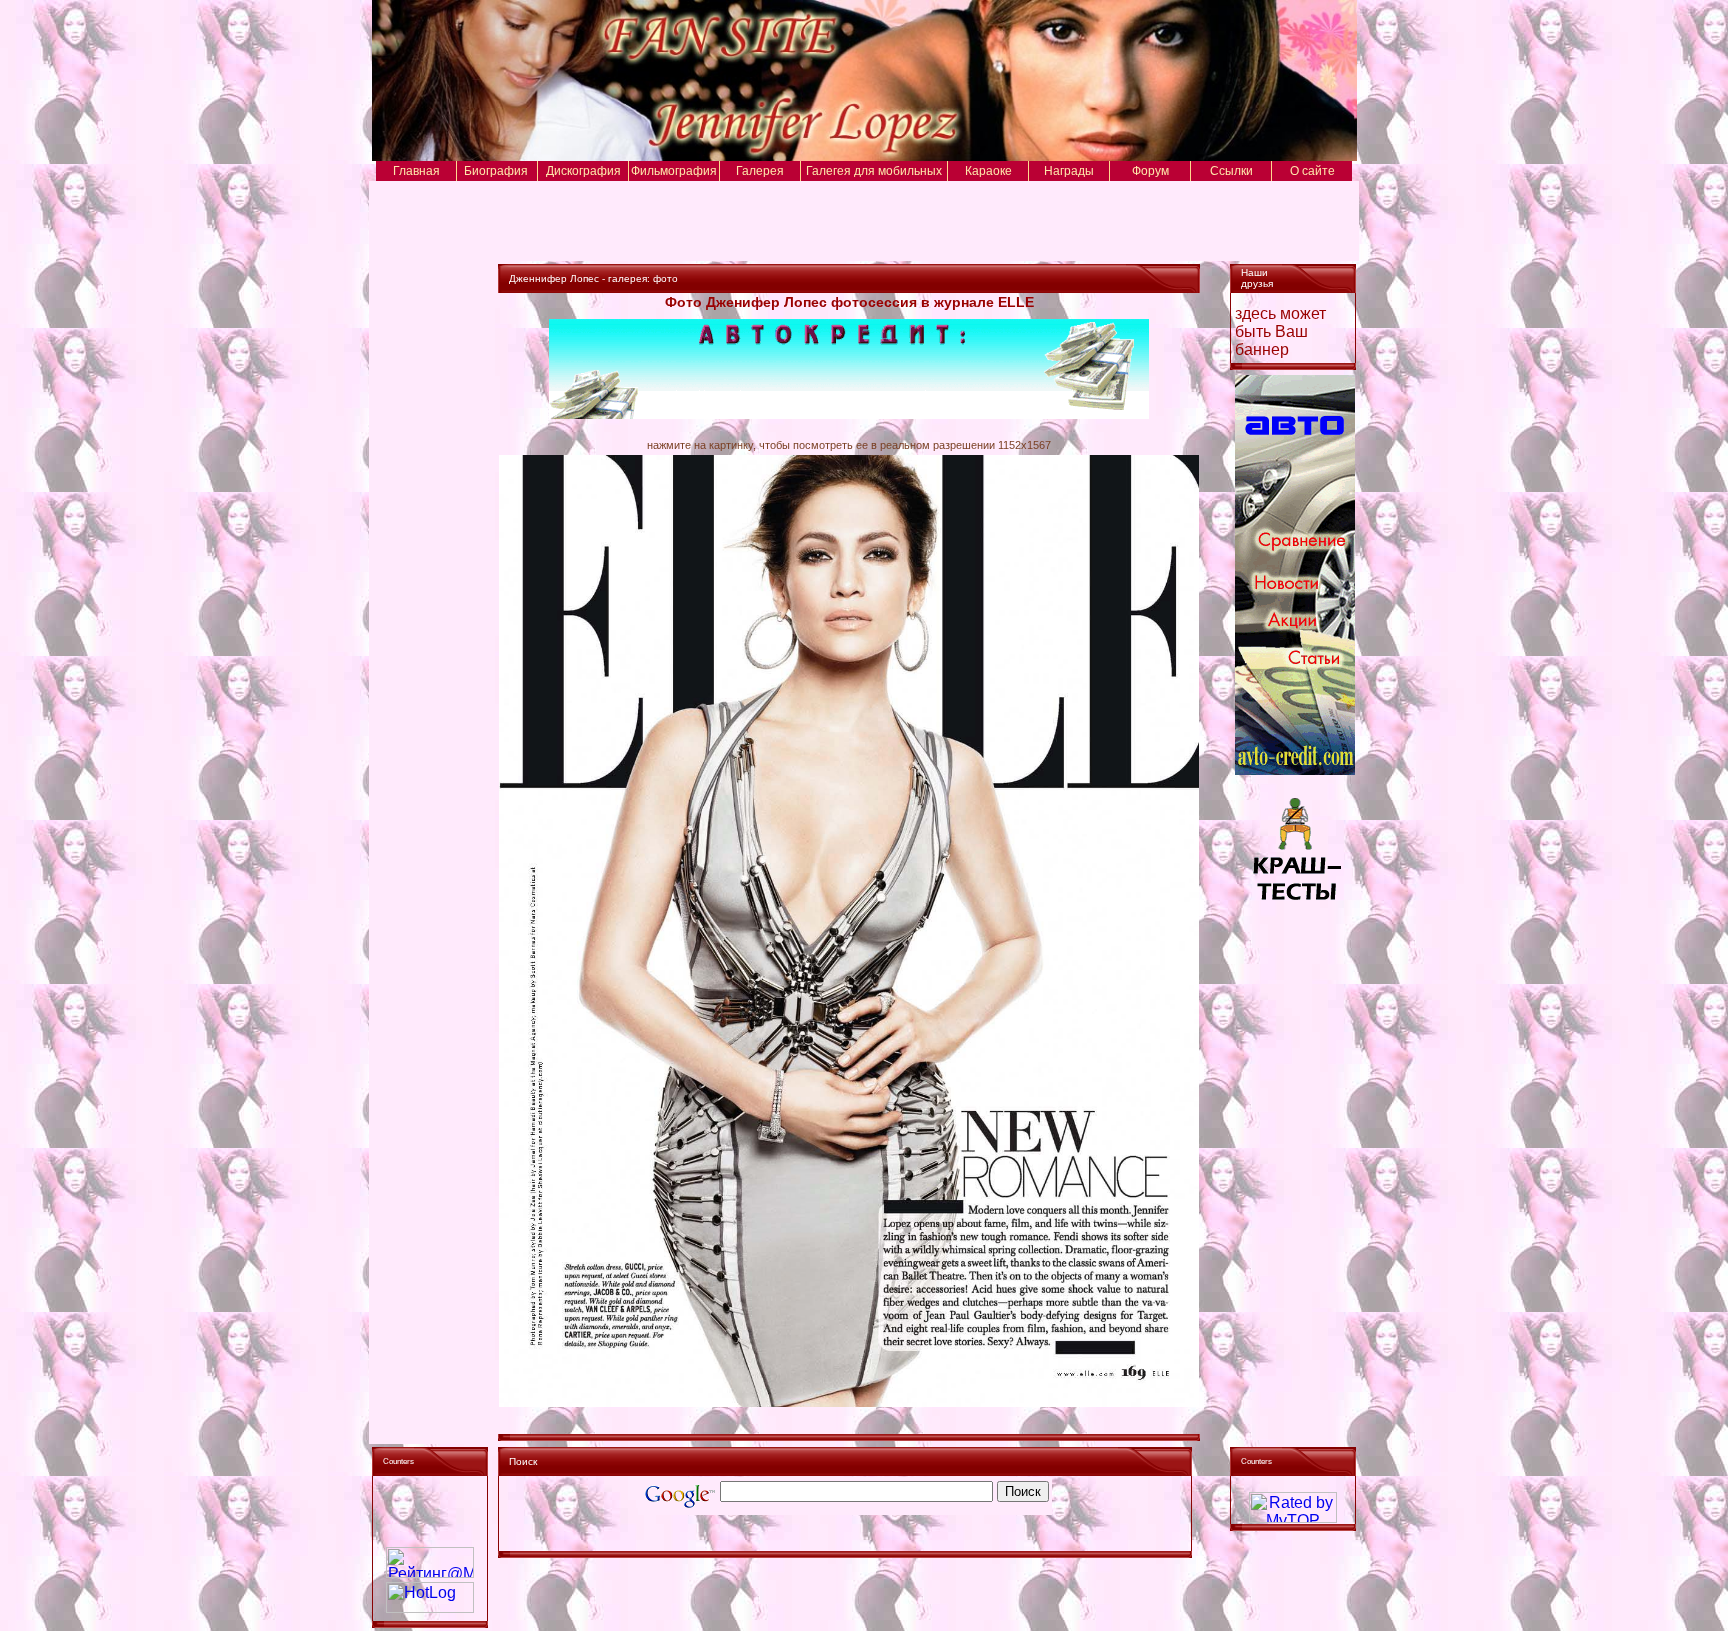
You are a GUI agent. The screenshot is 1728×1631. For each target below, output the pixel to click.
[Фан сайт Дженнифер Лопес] (863, 155)
